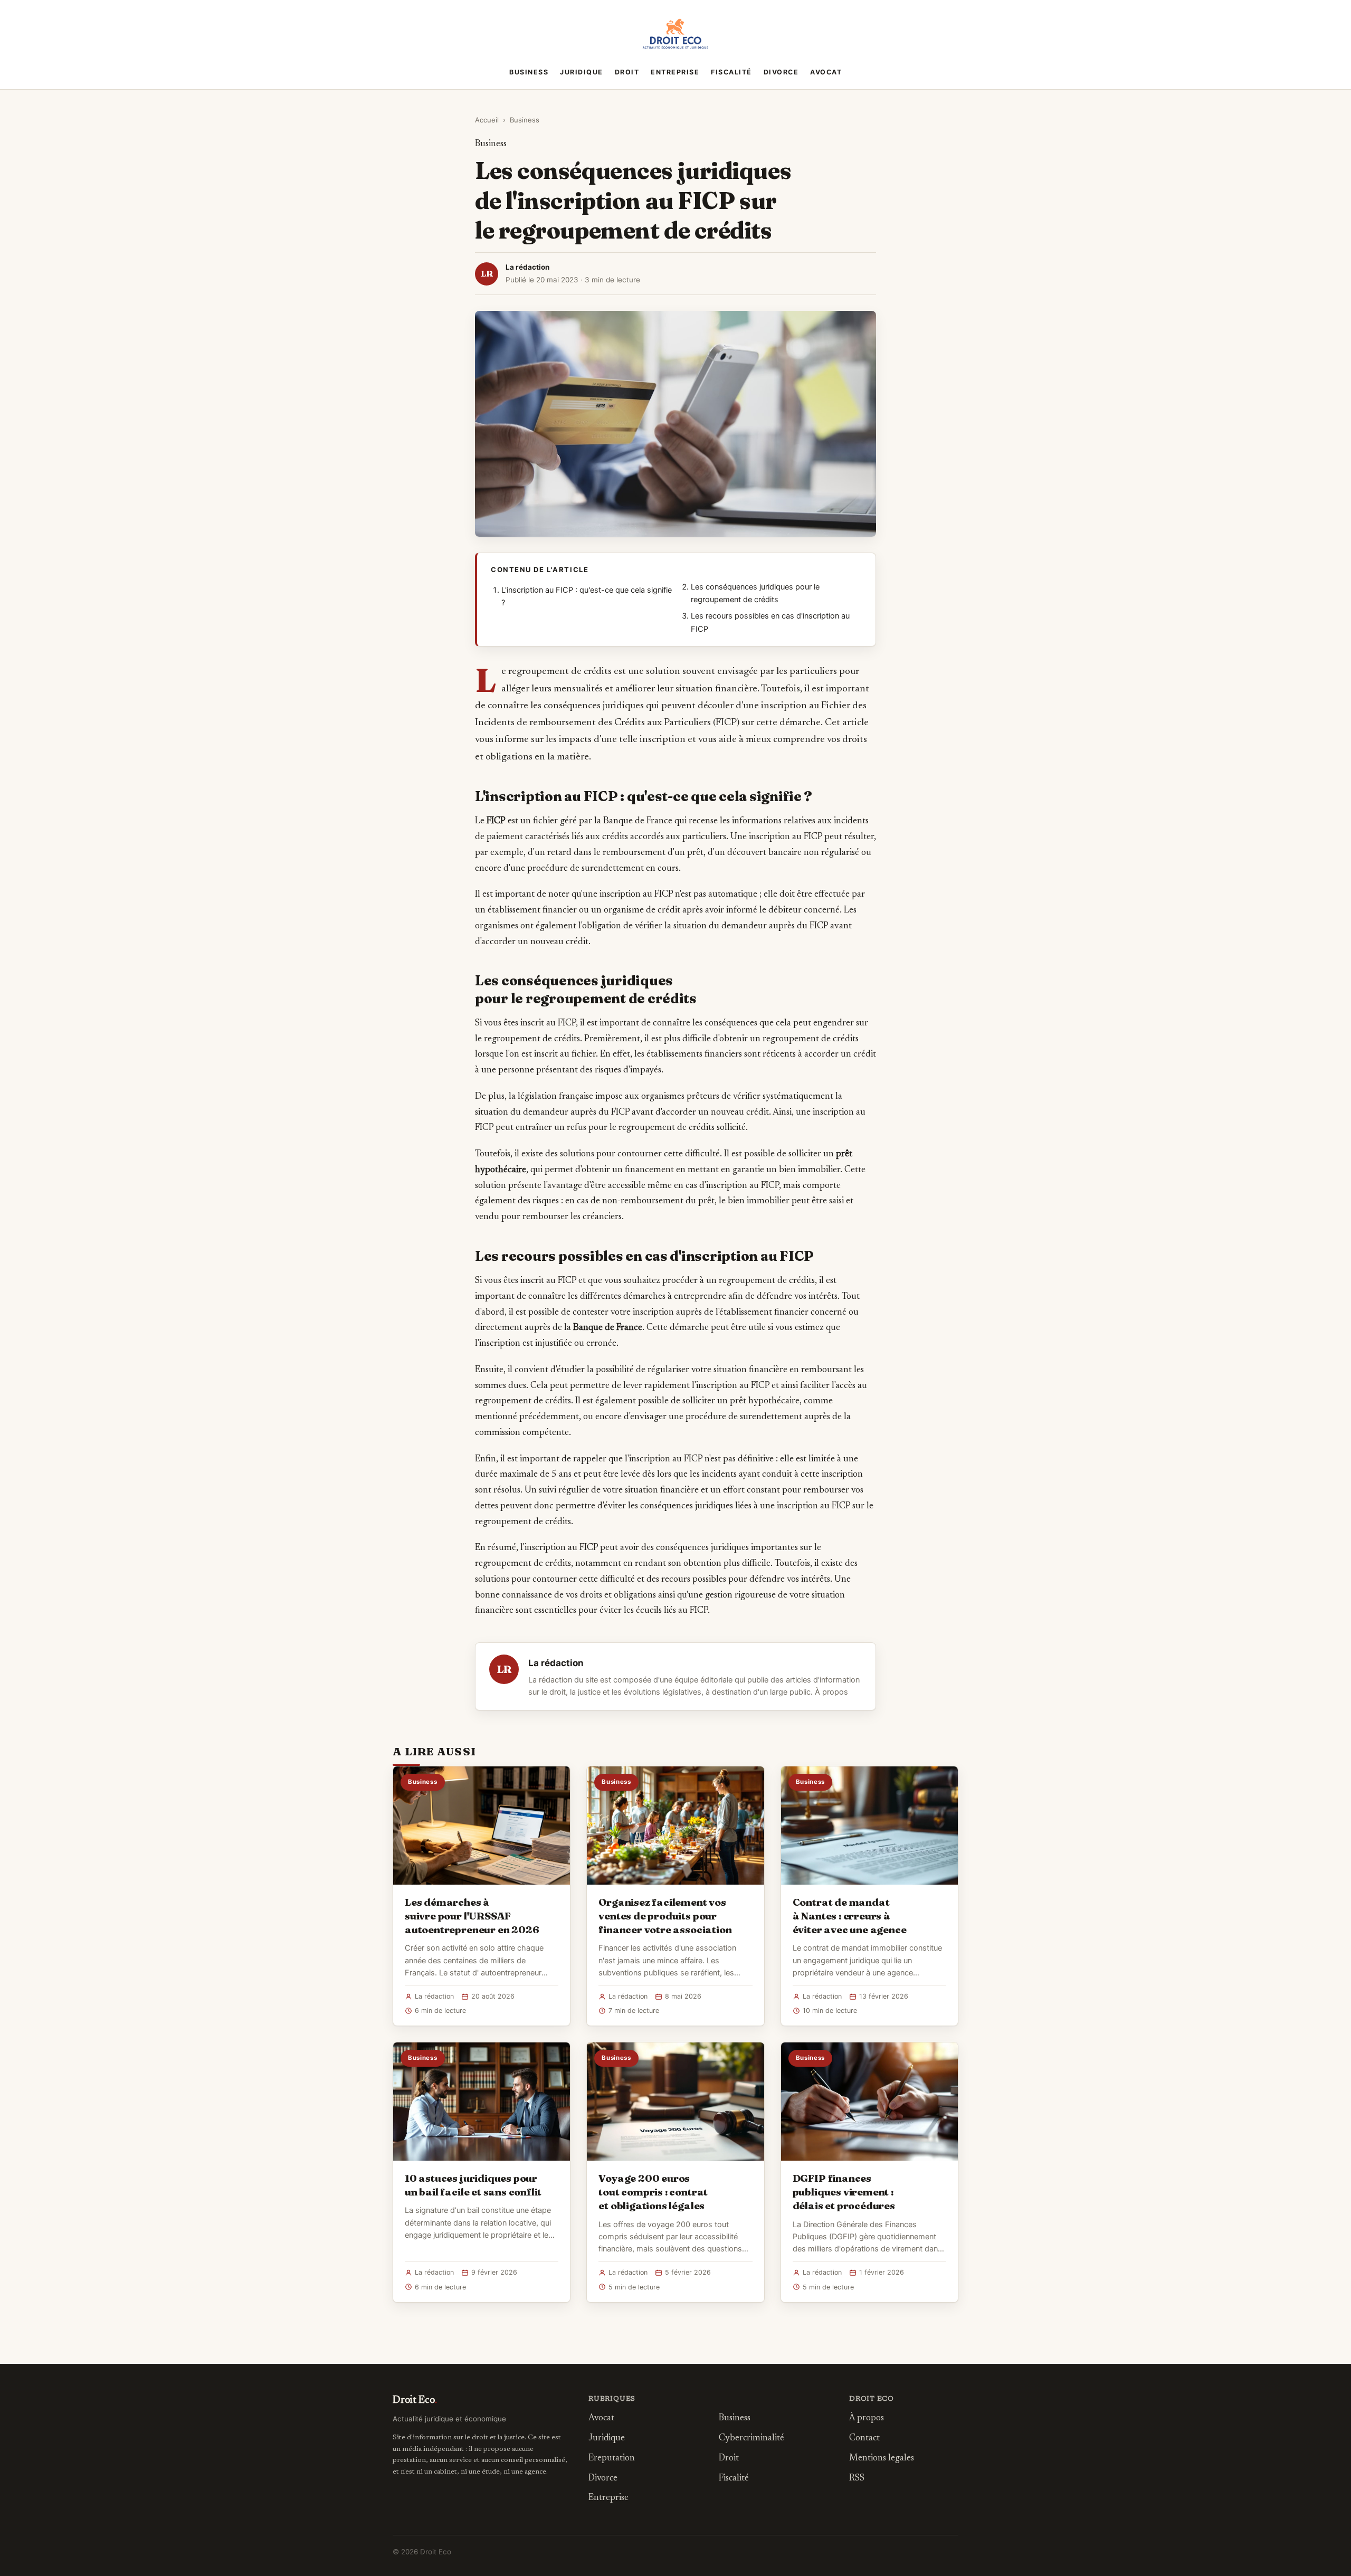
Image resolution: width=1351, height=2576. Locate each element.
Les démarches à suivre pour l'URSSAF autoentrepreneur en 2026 (472, 1916)
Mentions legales (882, 2459)
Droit (627, 72)
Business (529, 72)
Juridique (582, 72)
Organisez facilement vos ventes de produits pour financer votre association (665, 1916)
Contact (864, 2439)
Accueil (487, 120)
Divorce (781, 72)
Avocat (826, 72)
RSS (857, 2479)
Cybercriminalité (751, 2439)
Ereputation (612, 2459)
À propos (831, 1692)
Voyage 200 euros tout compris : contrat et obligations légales (653, 2192)
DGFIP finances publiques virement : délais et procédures (844, 2192)
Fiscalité (731, 72)
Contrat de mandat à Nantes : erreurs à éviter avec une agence (850, 1916)
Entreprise (675, 72)
